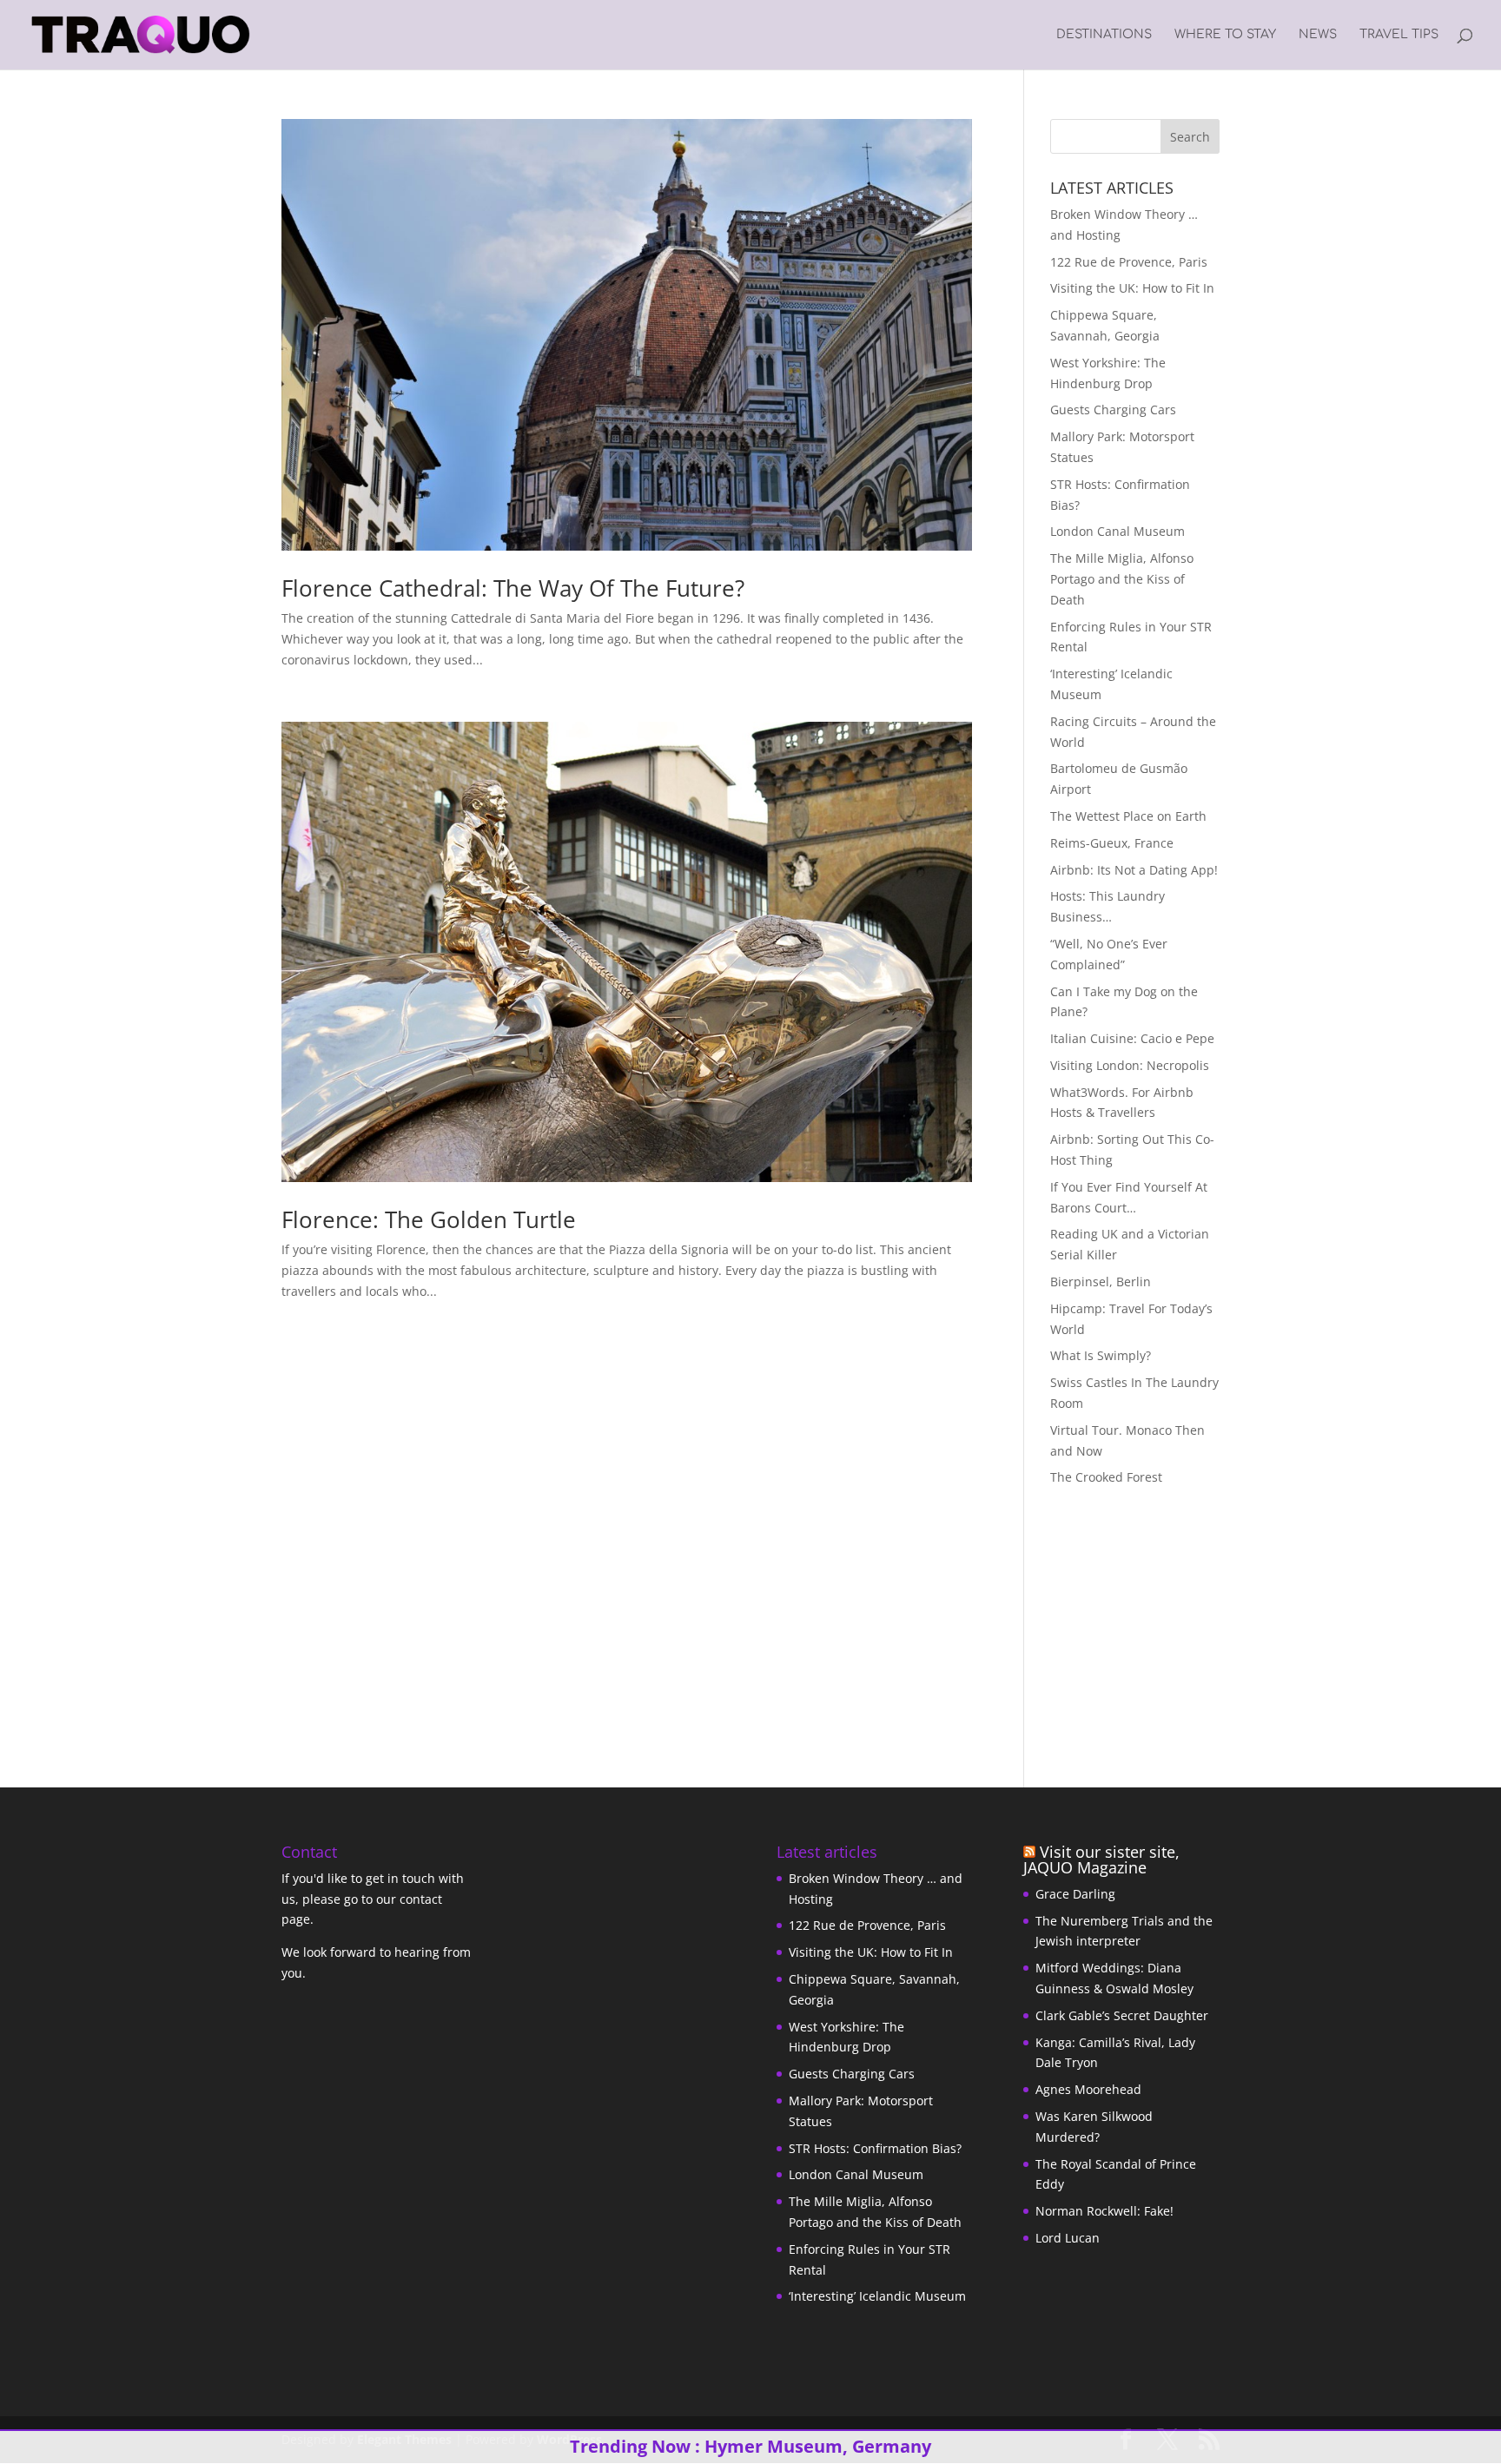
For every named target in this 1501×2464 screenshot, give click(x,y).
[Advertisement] (1159, 1622)
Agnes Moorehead (1088, 2089)
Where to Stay (1225, 35)
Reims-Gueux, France (1112, 843)
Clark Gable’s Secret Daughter (1122, 2015)
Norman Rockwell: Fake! (1104, 2211)
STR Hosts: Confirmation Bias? (875, 2148)
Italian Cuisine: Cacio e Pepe (1132, 1038)
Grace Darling (1075, 1894)
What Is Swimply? (1101, 1355)
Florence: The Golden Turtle (429, 1219)
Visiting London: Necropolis (1130, 1065)
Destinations (1104, 35)
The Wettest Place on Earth (1128, 816)
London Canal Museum (1117, 531)
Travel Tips (1399, 35)
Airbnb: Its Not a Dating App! (1134, 870)
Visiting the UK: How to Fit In (1132, 288)
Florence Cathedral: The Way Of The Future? (513, 588)
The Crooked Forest (1106, 1477)
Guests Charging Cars (1113, 410)
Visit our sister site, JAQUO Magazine (1101, 1860)
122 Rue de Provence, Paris (1129, 262)
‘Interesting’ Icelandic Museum (877, 2296)
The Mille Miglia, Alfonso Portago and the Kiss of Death (1122, 579)
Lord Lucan (1068, 2238)
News (1318, 35)
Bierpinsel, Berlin (1101, 1282)
